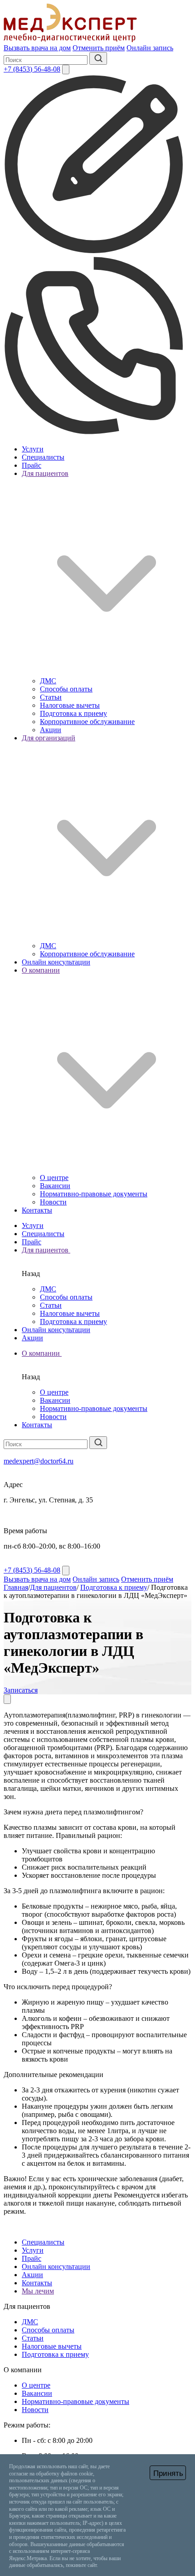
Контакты (37, 1210)
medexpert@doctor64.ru (39, 1461)
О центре (54, 1178)
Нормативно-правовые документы (94, 1194)
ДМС (48, 681)
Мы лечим (38, 2291)
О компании (42, 1353)
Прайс (32, 465)
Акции (51, 730)
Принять (168, 2473)
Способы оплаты (66, 689)
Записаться (21, 1690)
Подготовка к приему (73, 713)
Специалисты (43, 457)
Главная (16, 1587)
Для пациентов (46, 1250)
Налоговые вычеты (70, 705)
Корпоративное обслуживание (87, 722)
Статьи (51, 697)
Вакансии (55, 1186)
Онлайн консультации (56, 962)
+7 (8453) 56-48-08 (32, 69)
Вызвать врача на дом (37, 48)
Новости (53, 1202)
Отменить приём (99, 48)
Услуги (33, 449)
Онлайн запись (150, 48)
